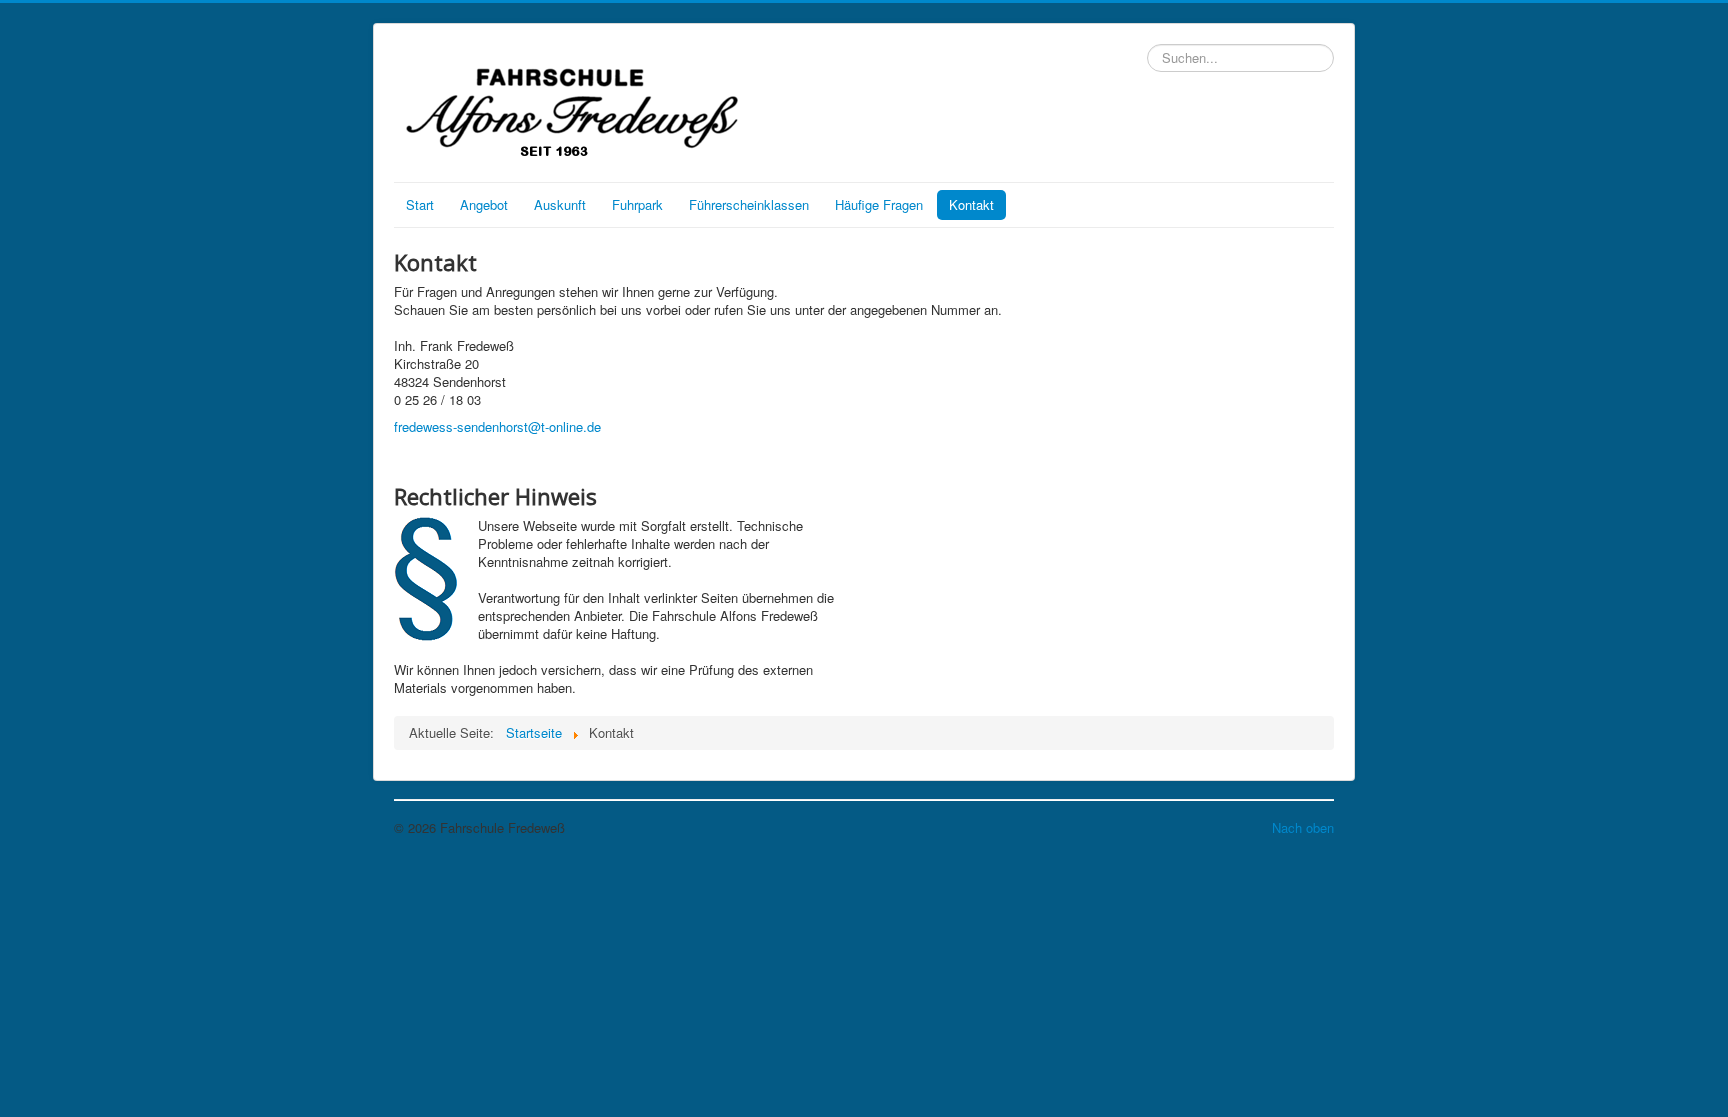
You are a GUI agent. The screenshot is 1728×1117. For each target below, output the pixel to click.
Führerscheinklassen (749, 204)
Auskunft (560, 204)
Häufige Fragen (879, 204)
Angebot (484, 204)
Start (420, 204)
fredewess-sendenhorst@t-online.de (497, 426)
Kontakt (971, 204)
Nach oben (1303, 827)
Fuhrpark (637, 204)
